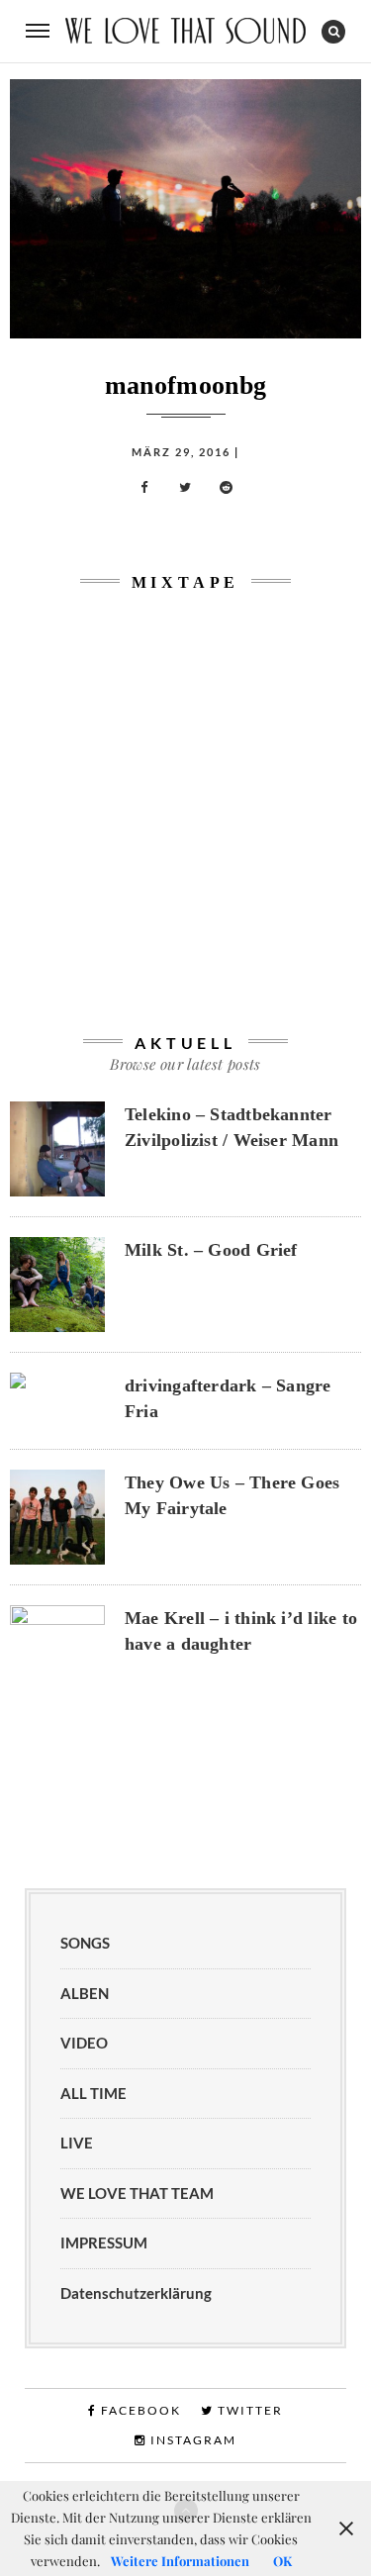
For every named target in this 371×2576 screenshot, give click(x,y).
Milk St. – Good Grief (211, 1250)
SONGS (85, 1943)
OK (282, 2561)
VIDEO (84, 2043)
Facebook (139, 2410)
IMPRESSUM (104, 2242)
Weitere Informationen (180, 2561)
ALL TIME (93, 2093)
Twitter (248, 2410)
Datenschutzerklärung (136, 2293)
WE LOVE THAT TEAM (137, 2193)
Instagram (191, 2440)
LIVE (77, 2143)
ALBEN (85, 1993)
